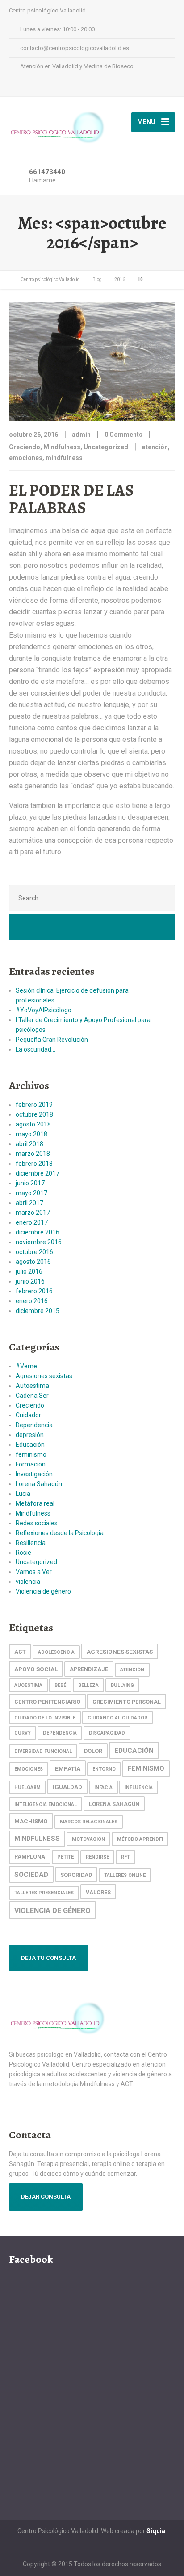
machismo (31, 1821)
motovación (88, 1839)
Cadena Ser (32, 1396)
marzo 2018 (33, 1154)
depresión (30, 1435)
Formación (31, 1464)
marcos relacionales (89, 1822)
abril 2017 (29, 1203)
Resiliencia (31, 1543)
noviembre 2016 (39, 1242)
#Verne (26, 1366)
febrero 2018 (34, 1164)
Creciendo (25, 447)
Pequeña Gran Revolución (52, 1040)
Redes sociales (37, 1523)
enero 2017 (32, 1222)
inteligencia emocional (46, 1804)
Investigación (34, 1474)
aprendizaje (89, 1669)
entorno (104, 1769)
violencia (28, 1582)
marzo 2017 (33, 1213)
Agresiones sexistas (44, 1376)
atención (155, 447)
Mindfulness (62, 447)
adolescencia (56, 1652)
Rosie (23, 1553)
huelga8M (27, 1787)
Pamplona (30, 1857)
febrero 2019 (34, 1105)
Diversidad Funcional (43, 1751)
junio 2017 (30, 1183)
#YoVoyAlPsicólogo (44, 1010)
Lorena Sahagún (39, 1484)
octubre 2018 (34, 1114)
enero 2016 (32, 1301)
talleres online (125, 1875)
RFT (125, 1857)
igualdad (67, 1787)
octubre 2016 (34, 1252)
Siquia (156, 2531)
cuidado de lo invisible (45, 1718)
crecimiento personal (127, 1702)
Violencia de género (43, 1591)
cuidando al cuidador (117, 1718)
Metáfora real (35, 1503)
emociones (26, 458)
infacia (103, 1787)
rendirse (97, 1857)
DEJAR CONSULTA (46, 2197)
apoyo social (36, 1669)
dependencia (60, 1733)
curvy (23, 1733)
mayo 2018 (31, 1134)
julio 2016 (29, 1271)
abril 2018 (29, 1144)
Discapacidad (107, 1733)
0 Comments (123, 435)
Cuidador (28, 1415)
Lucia (23, 1494)
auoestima (28, 1685)
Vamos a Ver (34, 1572)
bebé (60, 1685)
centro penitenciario (47, 1702)
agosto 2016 (33, 1262)
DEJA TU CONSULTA (48, 1958)
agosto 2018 (33, 1124)
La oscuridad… (36, 1049)
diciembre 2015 (38, 1311)
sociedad (31, 1875)
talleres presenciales (44, 1893)
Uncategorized (106, 447)
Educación (30, 1445)
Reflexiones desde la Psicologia (60, 1533)
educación (134, 1751)
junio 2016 (30, 1281)
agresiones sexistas (120, 1652)
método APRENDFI (140, 1839)
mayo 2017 (31, 1193)
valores (98, 1892)
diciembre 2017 (38, 1173)
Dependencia (34, 1425)
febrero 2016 (34, 1291)
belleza (88, 1685)
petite (65, 1857)
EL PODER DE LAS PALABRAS (71, 499)
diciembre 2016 (38, 1232)
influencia (139, 1787)
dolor (93, 1751)
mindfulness (64, 458)
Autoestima (32, 1386)
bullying (122, 1685)
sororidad (76, 1875)
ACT (20, 1652)
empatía (68, 1768)
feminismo (31, 1454)
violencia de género (52, 1911)
